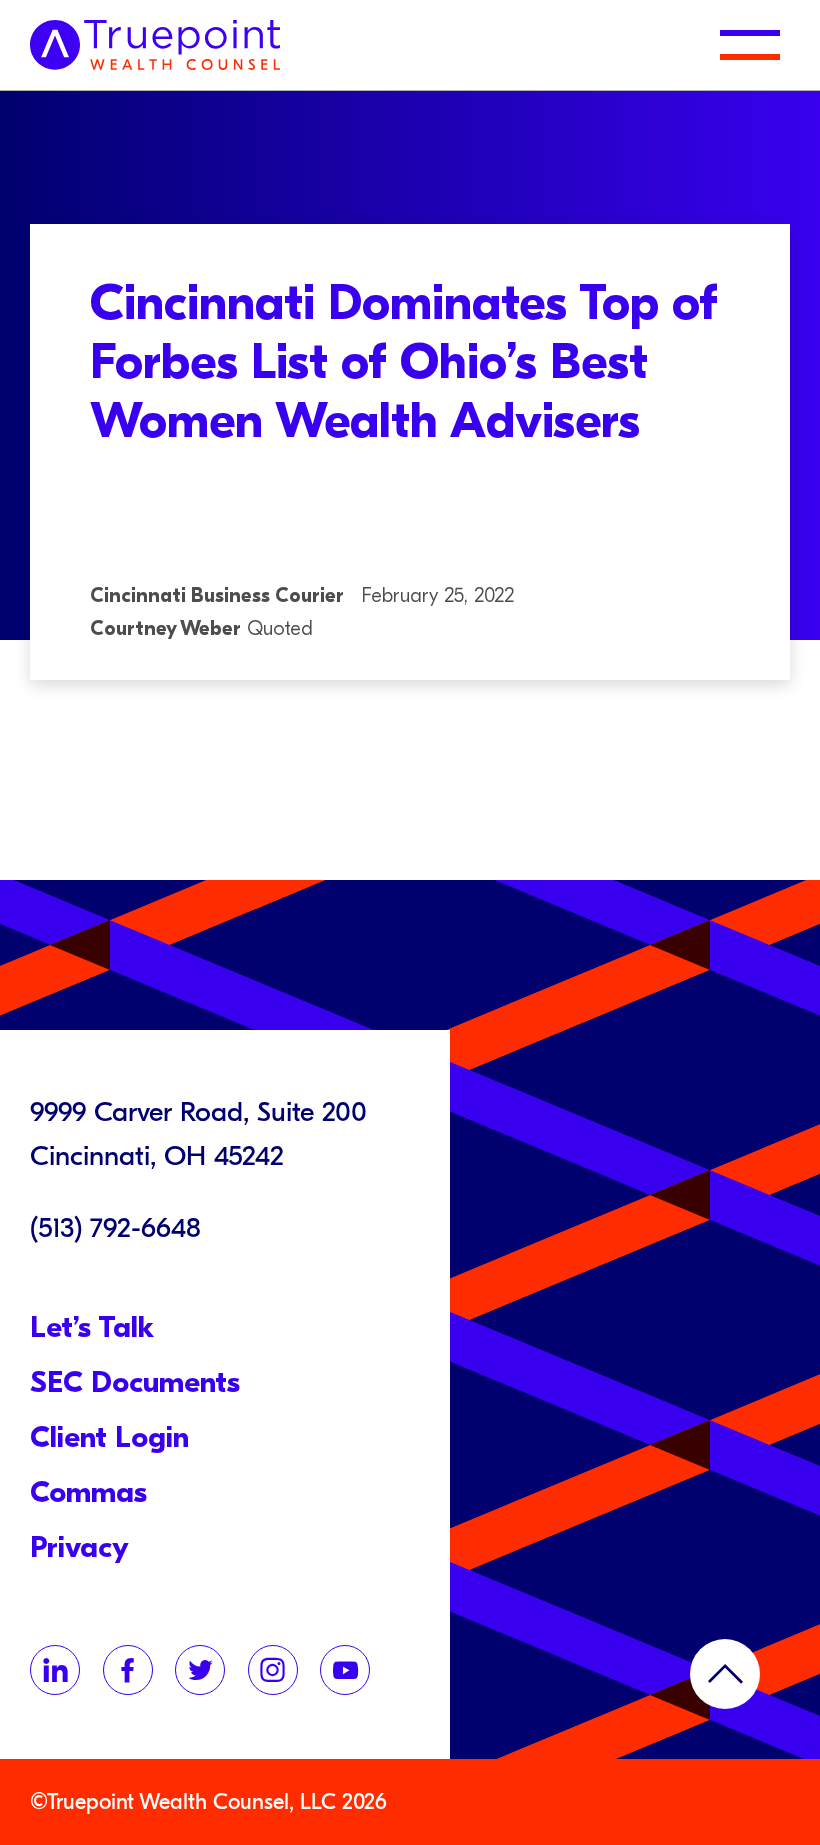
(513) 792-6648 (115, 1228)
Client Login (109, 1437)
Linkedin (55, 1670)
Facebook (128, 1670)
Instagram (273, 1670)
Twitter (200, 1670)
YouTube (345, 1670)
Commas (88, 1492)
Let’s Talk (92, 1327)
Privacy (79, 1547)
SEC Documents (135, 1382)
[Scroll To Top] (725, 1674)
